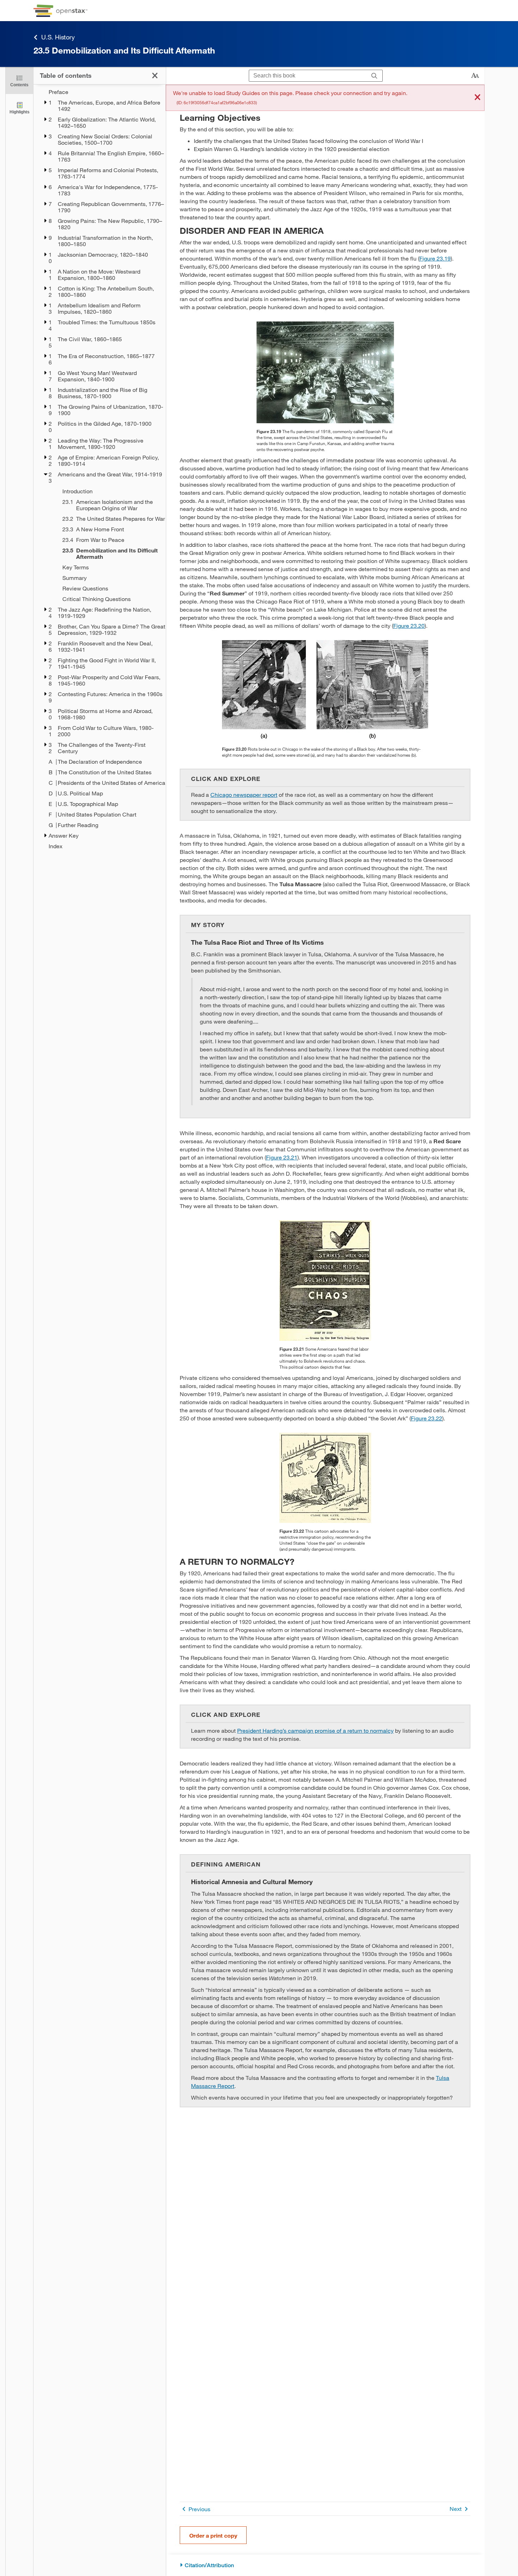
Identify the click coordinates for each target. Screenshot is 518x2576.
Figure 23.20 (409, 626)
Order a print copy (213, 2535)
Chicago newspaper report (244, 795)
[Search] (374, 76)
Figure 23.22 (427, 1418)
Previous (199, 2509)
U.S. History (58, 37)
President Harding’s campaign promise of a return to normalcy (315, 1730)
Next (456, 2509)
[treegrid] (100, 469)
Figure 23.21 (282, 1157)
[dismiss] (477, 98)
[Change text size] (475, 76)
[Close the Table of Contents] (155, 76)
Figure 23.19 (435, 258)
